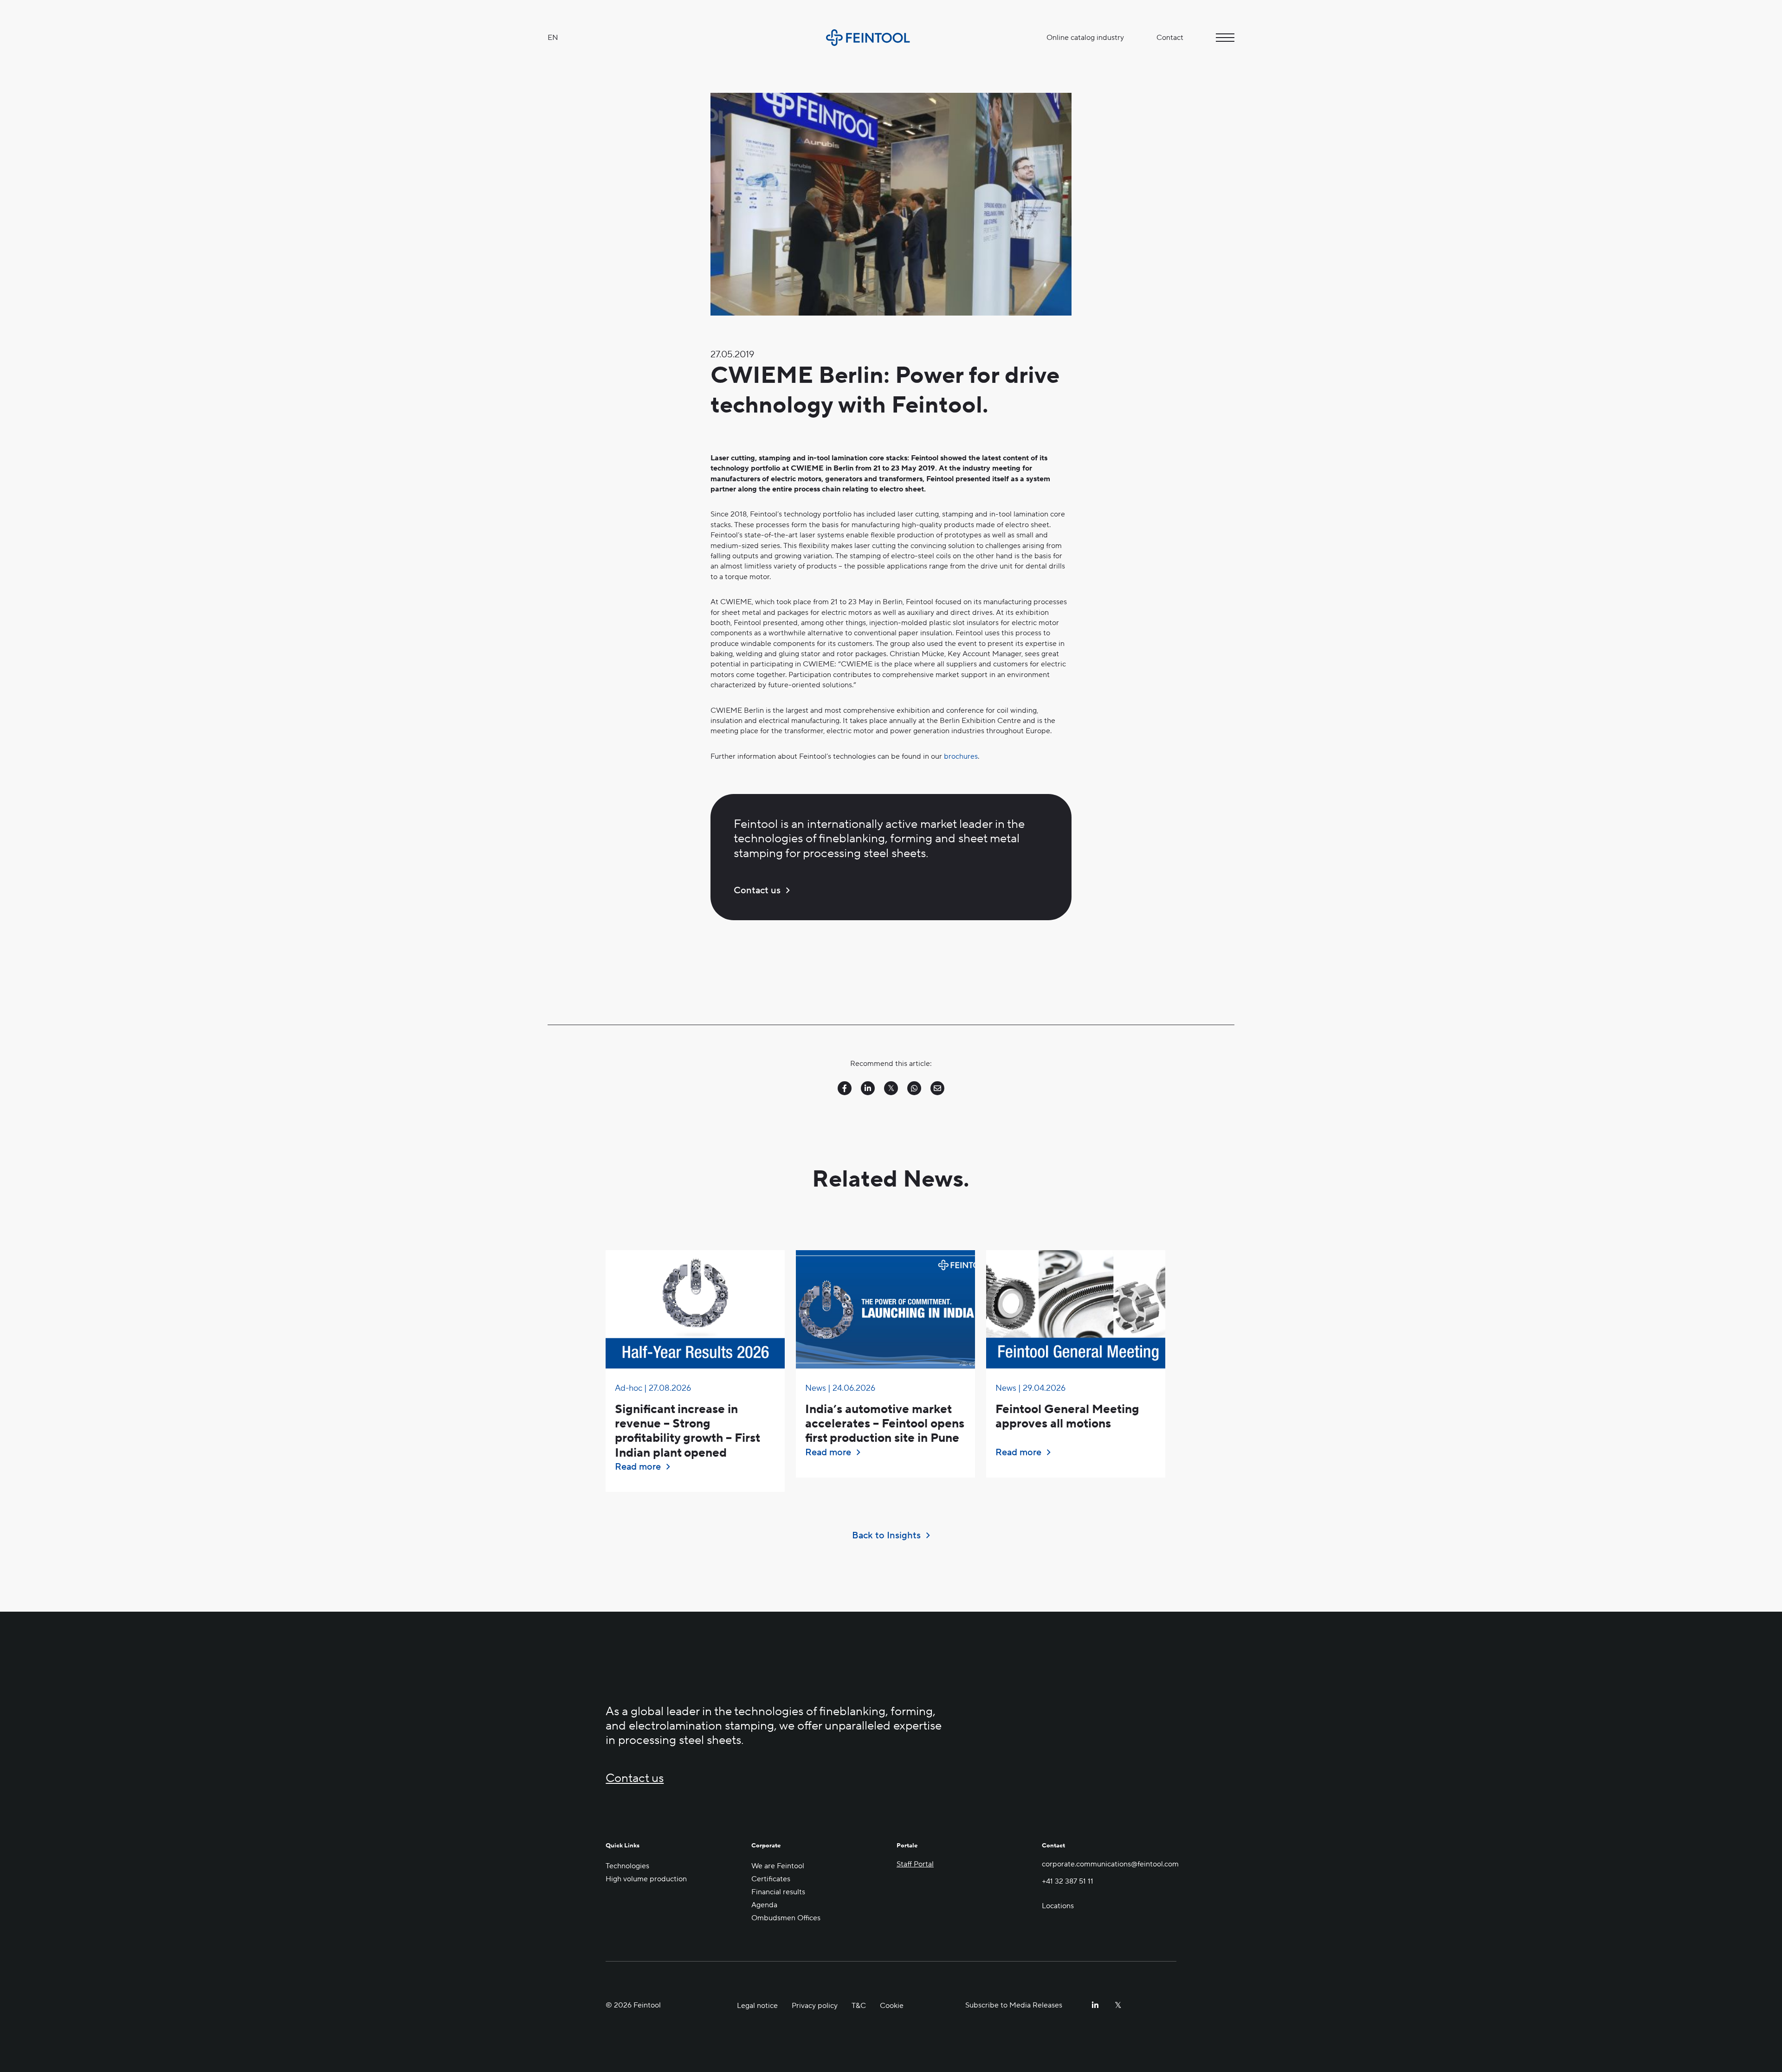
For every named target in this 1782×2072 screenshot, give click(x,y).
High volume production (646, 1879)
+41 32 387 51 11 (1068, 1881)
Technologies (627, 1866)
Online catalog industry (1085, 38)
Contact (1170, 38)
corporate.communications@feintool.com (1109, 1864)
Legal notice (757, 2006)
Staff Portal (915, 1864)
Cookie (892, 2006)
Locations (1058, 1905)
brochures (961, 756)
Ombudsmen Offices (786, 1918)
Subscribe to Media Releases (1014, 2005)
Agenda (764, 1905)
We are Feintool (778, 1866)
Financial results (778, 1892)
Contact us (757, 891)
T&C (859, 2006)
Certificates (771, 1879)
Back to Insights (886, 1536)
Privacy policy (815, 2006)
